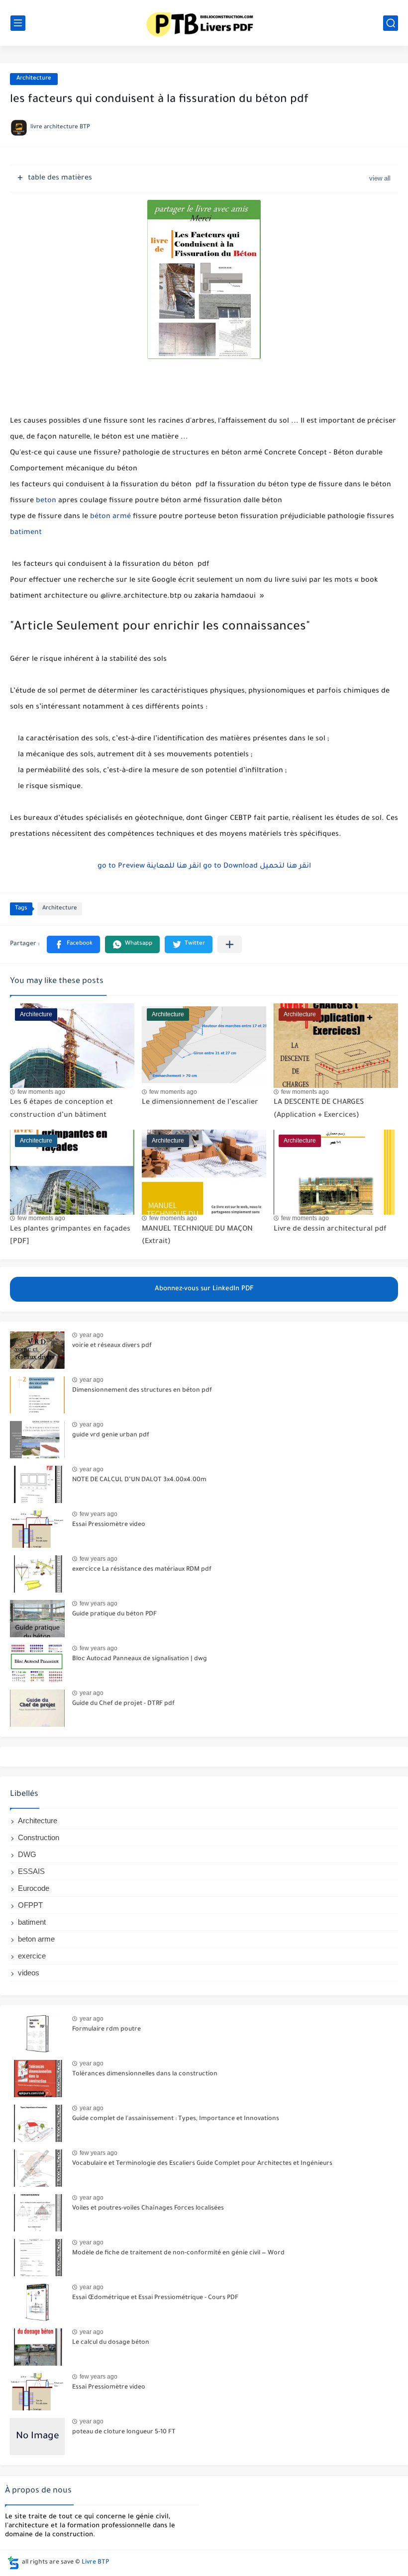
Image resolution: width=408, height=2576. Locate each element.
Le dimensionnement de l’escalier (200, 1103)
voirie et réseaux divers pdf (112, 1346)
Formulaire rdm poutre (106, 2030)
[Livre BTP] (204, 23)
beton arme (36, 1939)
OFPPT (30, 1905)
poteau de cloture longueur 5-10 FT (124, 2432)
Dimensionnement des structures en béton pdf (142, 1391)
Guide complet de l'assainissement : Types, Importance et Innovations (176, 2119)
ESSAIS (31, 1871)
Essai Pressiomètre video (109, 1525)
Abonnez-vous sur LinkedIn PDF (204, 1289)
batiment (26, 533)
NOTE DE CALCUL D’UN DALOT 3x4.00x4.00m (139, 1480)
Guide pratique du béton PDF (114, 1614)
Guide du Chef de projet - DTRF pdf (123, 1704)
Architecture (34, 79)
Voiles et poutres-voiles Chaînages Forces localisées (148, 2209)
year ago (92, 1335)
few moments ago (41, 1092)
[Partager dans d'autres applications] (230, 944)
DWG (27, 1854)
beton (46, 501)
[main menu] (18, 23)
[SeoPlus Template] (13, 2563)
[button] (73, 944)
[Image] (37, 1350)
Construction (39, 1837)
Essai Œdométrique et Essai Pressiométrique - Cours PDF (155, 2298)
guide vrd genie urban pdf (111, 1435)
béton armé (110, 517)
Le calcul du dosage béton (111, 2343)
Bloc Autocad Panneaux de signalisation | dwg (140, 1659)
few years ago (99, 1514)
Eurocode (34, 1888)
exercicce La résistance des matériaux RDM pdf (142, 1570)
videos (29, 1973)
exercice (32, 1956)
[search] (391, 23)
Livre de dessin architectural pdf (330, 1230)
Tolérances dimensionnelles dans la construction (145, 2074)
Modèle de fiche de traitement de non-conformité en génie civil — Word (178, 2253)
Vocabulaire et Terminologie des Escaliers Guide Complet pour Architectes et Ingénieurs (202, 2164)
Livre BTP (95, 2563)
